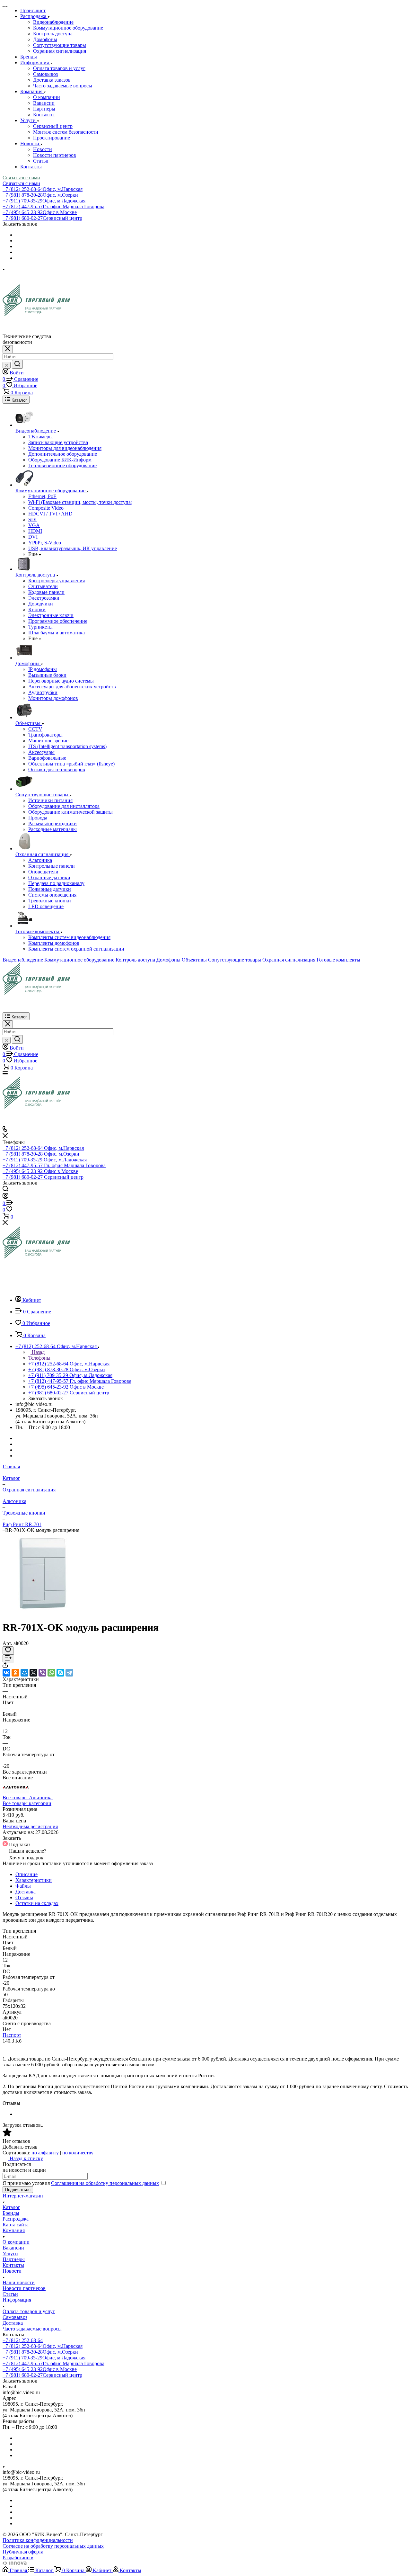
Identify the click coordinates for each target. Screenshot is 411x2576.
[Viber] (42, 1673)
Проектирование (52, 138)
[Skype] (60, 1673)
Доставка (26, 1892)
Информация (17, 2300)
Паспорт (12, 2035)
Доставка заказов (52, 80)
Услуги (10, 2254)
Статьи (41, 161)
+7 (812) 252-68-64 (43, 189)
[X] (33, 1673)
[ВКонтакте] (6, 1673)
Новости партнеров (55, 155)
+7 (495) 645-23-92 (40, 212)
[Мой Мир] (24, 1673)
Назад (38, 1352)
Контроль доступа (53, 34)
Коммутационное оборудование (68, 28)
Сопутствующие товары (60, 45)
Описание (26, 1874)
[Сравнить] (8, 1658)
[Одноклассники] (15, 1673)
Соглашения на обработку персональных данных (105, 2183)
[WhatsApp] (51, 1673)
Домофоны (45, 39)
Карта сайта (16, 2225)
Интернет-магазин (23, 2196)
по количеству (78, 2153)
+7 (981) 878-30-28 (40, 195)
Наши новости (19, 2282)
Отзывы (24, 1897)
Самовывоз (45, 74)
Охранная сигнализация (60, 51)
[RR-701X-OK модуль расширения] (43, 1612)
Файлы (23, 1886)
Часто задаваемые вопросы (63, 86)
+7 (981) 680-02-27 (42, 218)
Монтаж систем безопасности (66, 132)
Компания (14, 2230)
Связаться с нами (21, 178)
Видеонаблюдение (53, 22)
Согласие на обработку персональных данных (53, 2546)
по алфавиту (45, 2153)
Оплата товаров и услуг (59, 68)
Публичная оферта (23, 2552)
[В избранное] (8, 1650)
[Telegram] (69, 1673)
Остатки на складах (37, 1903)
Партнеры (44, 109)
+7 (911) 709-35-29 (44, 201)
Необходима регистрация (30, 1826)
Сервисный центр (53, 126)
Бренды (11, 2213)
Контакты (44, 115)
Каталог (11, 2207)
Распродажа (16, 2219)
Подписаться (18, 2190)
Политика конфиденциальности (38, 2540)
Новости (43, 149)
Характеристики (34, 1880)
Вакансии (44, 103)
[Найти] (17, 364)
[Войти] (5, 1197)
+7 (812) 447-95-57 (53, 206)
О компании (47, 97)
